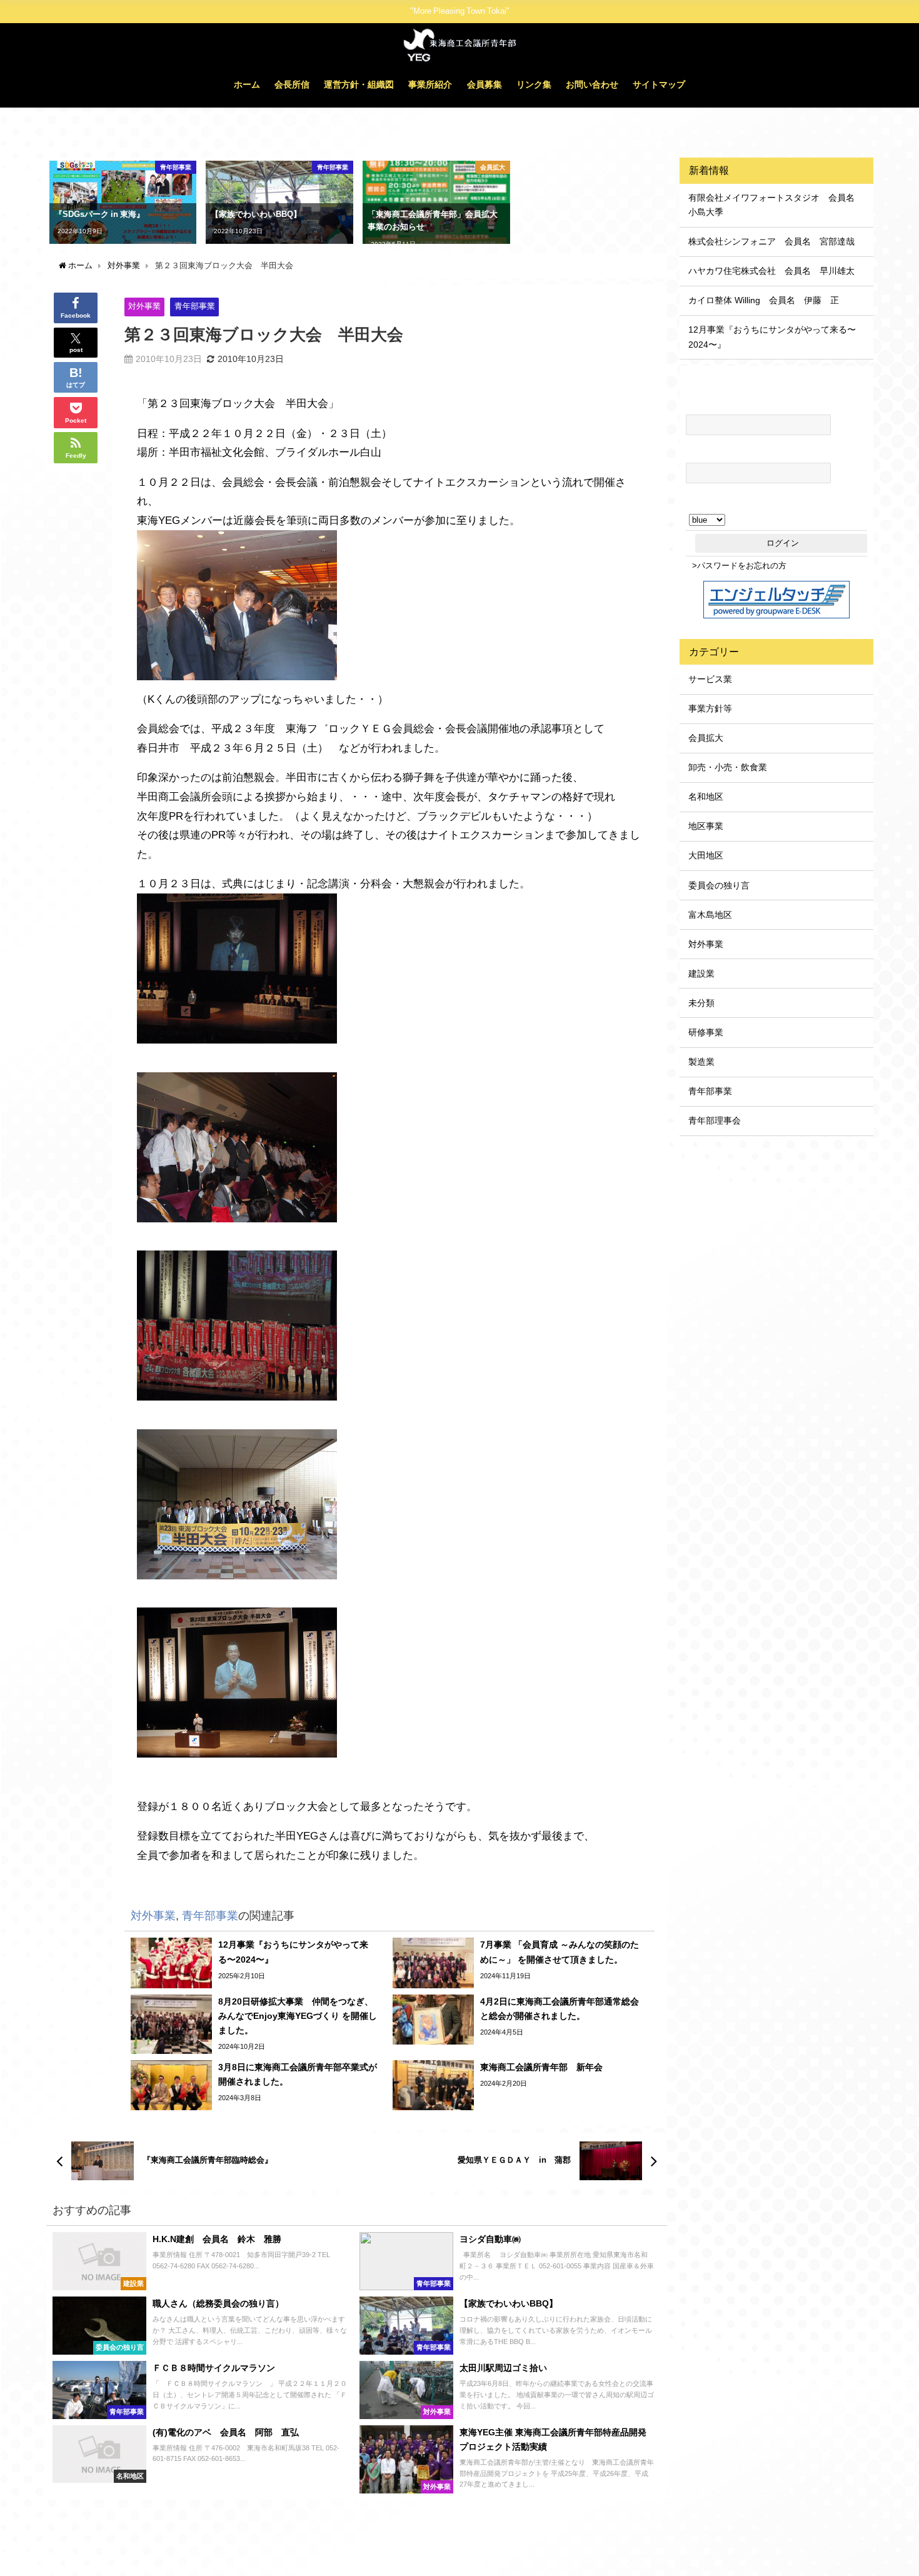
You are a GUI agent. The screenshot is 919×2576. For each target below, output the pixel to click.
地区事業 (706, 826)
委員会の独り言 (719, 885)
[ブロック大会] (237, 610)
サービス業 (710, 679)
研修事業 (706, 1032)
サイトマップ (659, 84)
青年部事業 (195, 306)
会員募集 (485, 84)
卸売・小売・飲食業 (728, 767)
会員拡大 (706, 738)
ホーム (247, 84)
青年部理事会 (715, 1120)
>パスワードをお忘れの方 (739, 566)
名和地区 (706, 797)
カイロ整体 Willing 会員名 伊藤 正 (764, 300)
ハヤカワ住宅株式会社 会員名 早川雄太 (771, 271)
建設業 (701, 974)
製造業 (701, 1062)
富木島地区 (710, 915)
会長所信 (292, 84)
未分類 (701, 1003)
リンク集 (534, 84)
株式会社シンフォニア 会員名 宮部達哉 (771, 241)
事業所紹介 (430, 84)
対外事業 (144, 306)
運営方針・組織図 (359, 84)
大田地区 (706, 855)
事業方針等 (710, 708)
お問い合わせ (592, 84)
